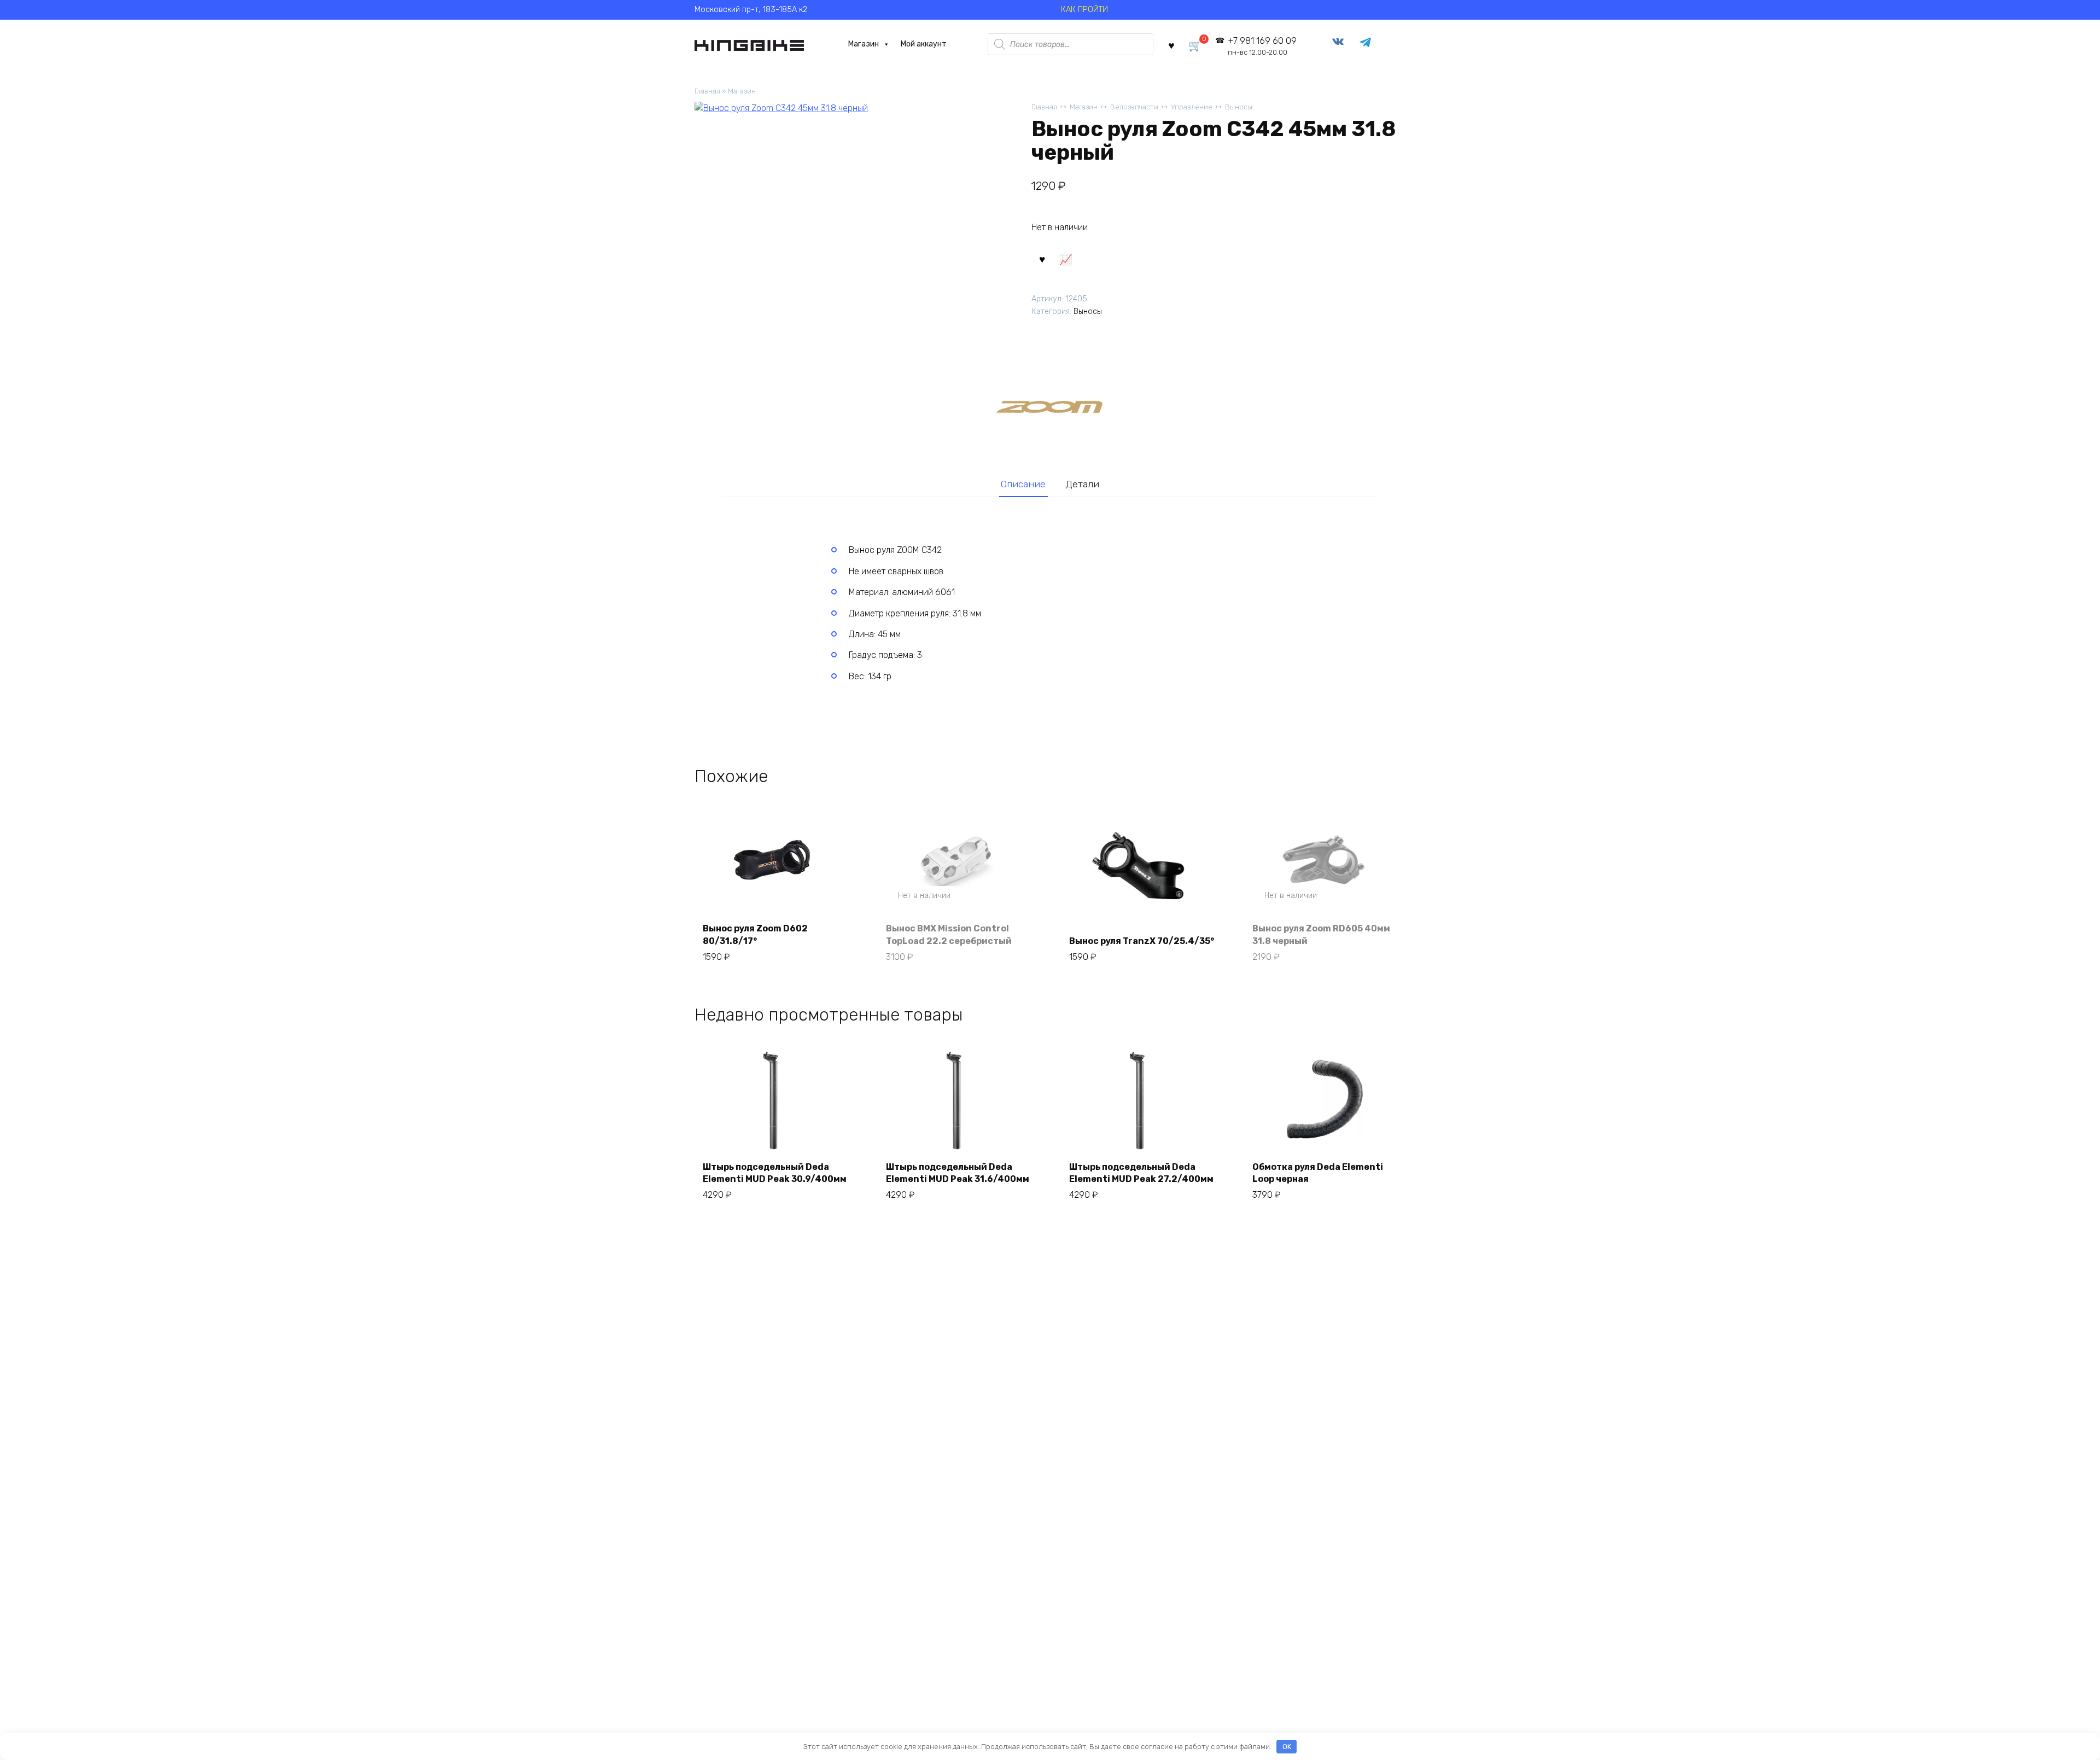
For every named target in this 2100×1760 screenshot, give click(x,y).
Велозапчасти (1134, 107)
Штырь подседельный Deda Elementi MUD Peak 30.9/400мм (775, 1173)
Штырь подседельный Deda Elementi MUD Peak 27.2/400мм (1141, 1173)
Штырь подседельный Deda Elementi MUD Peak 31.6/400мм (958, 1173)
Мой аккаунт (924, 44)
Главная (707, 91)
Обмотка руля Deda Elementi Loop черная (1318, 1173)
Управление (1192, 107)
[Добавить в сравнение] (1065, 259)
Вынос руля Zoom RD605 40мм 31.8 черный (1321, 934)
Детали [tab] (1082, 484)
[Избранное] (1171, 45)
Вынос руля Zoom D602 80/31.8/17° (755, 934)
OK (1287, 1747)
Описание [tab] (1023, 484)
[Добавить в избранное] (1042, 259)
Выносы (1239, 107)
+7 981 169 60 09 (1262, 46)
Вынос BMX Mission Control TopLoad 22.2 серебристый (949, 934)
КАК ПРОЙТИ (1084, 10)
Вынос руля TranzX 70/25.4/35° (1142, 941)
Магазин (864, 44)
